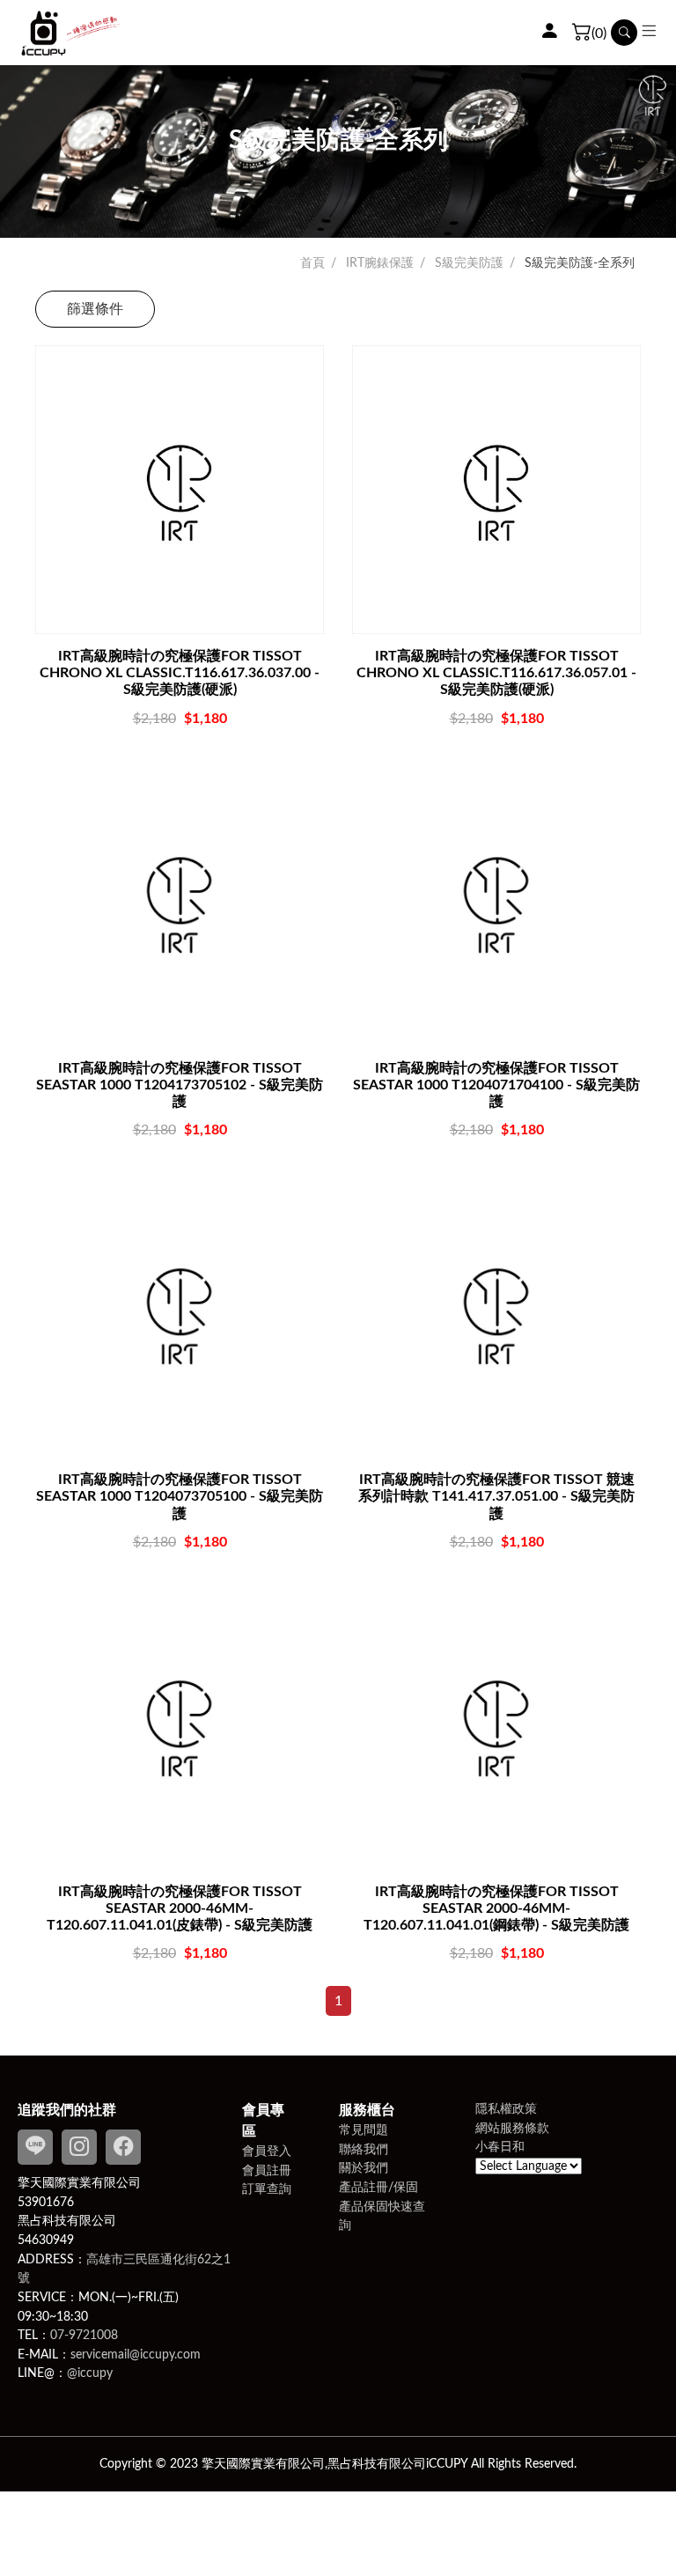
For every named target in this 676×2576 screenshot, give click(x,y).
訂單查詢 (267, 2189)
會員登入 (267, 2151)
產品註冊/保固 (378, 2187)
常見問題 (364, 2130)
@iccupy (90, 2373)
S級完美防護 (469, 263)
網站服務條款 (512, 2128)
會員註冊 (267, 2170)
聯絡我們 (364, 2149)
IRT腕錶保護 (380, 263)
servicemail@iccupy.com (136, 2355)
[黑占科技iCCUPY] (70, 33)
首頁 (312, 263)
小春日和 (500, 2147)
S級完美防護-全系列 (580, 263)
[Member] (549, 33)
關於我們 (364, 2168)
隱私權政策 (506, 2109)
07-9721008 (84, 2335)
